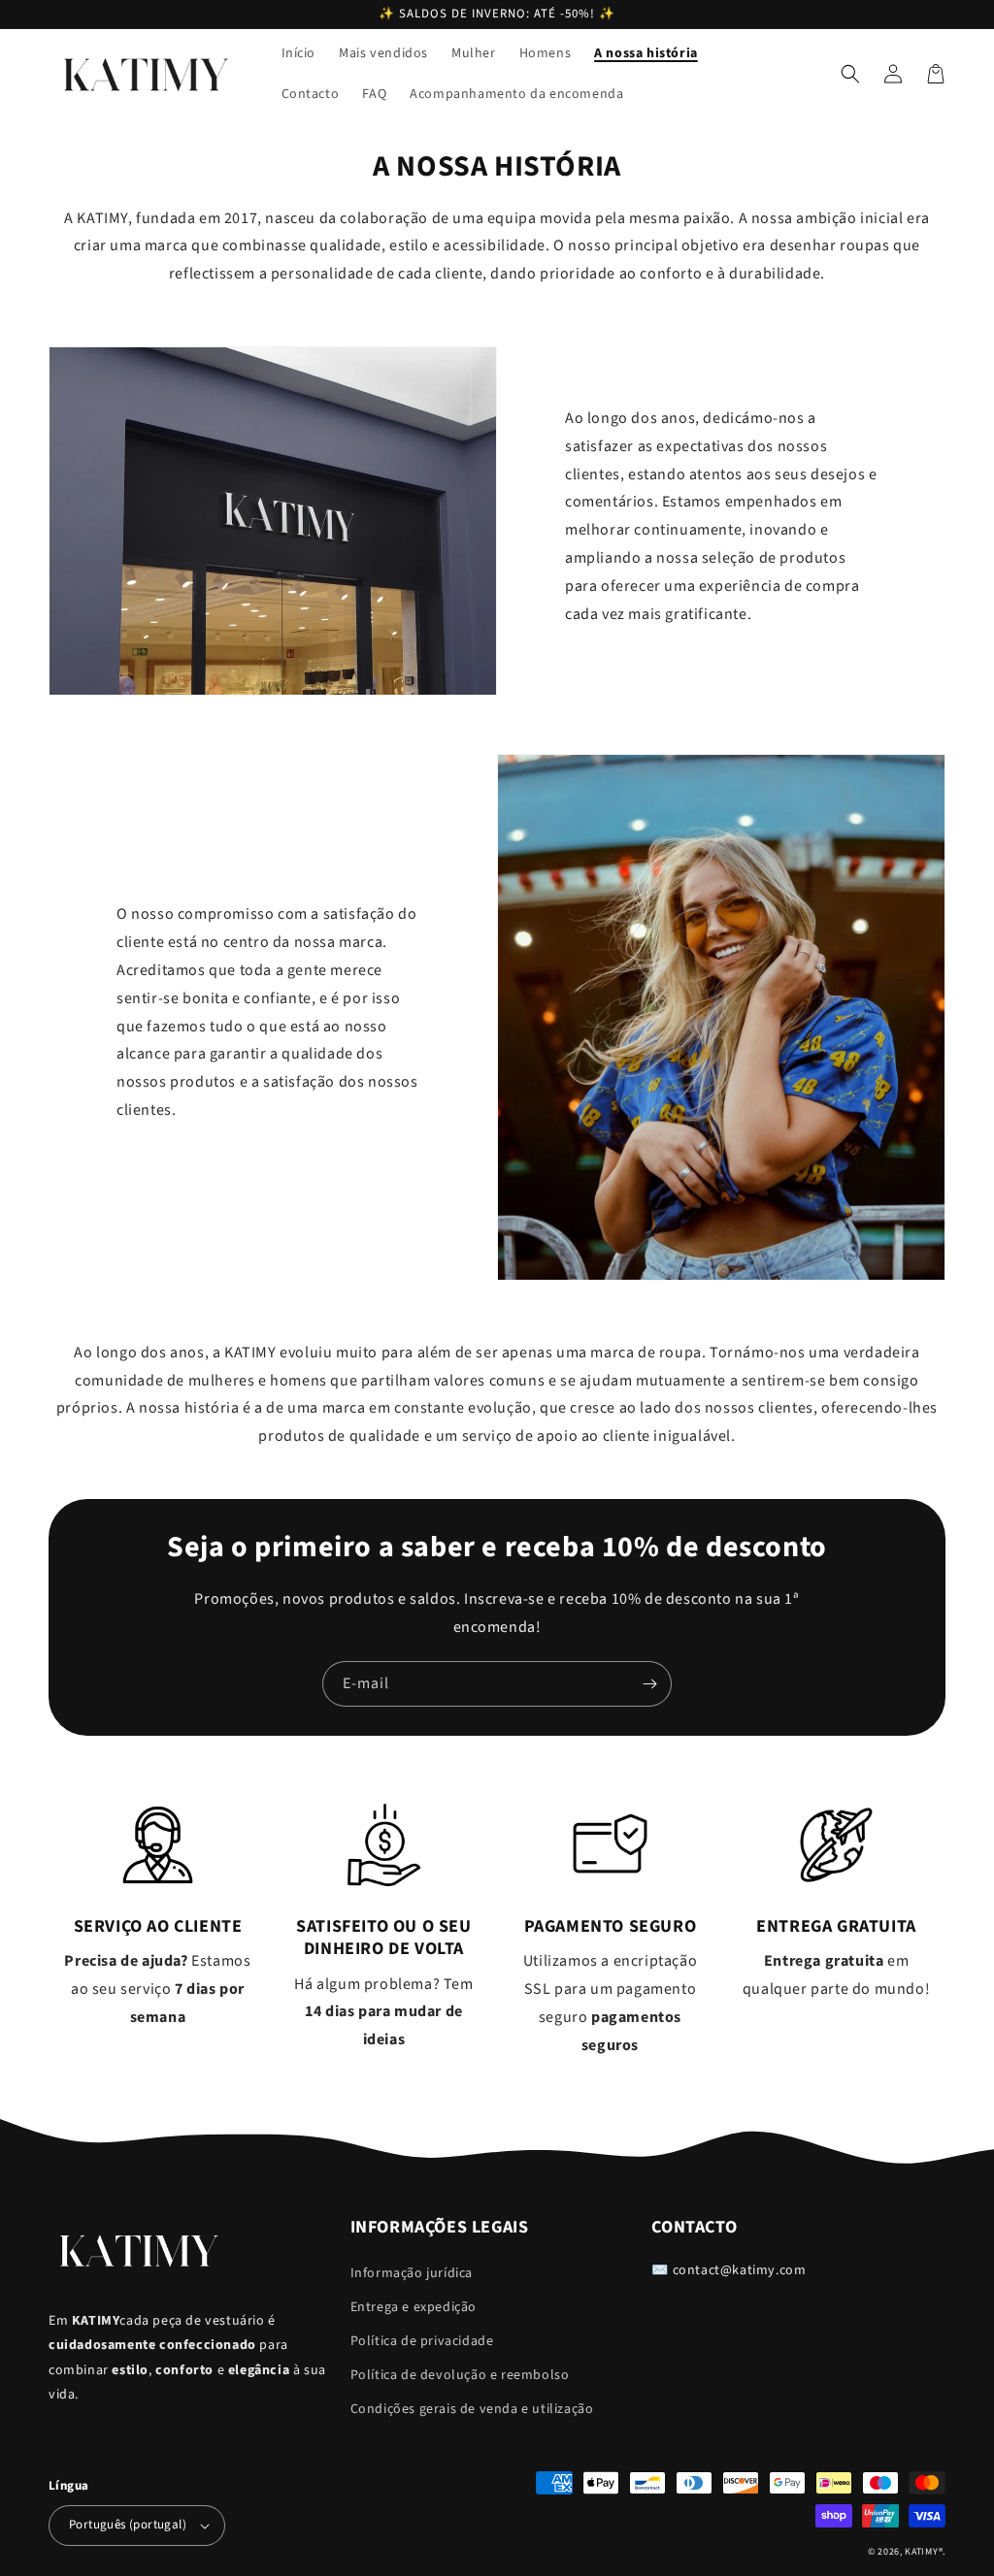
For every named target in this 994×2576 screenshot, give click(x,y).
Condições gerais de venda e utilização (472, 2409)
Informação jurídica (412, 2273)
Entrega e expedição (414, 2307)
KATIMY (921, 2552)
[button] (850, 74)
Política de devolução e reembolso (460, 2375)
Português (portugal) (128, 2525)
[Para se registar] (649, 1684)
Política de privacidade (422, 2341)
